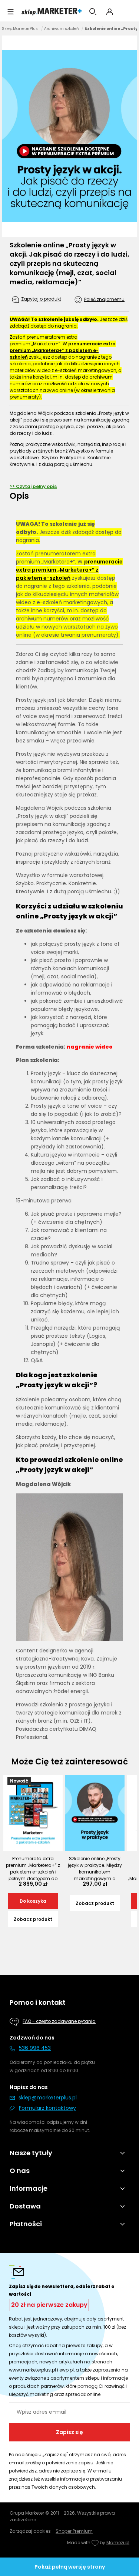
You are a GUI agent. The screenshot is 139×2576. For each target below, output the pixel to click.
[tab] (69, 496)
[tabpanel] (69, 1131)
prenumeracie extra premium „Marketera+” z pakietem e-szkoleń (63, 350)
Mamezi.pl (118, 2543)
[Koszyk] (127, 12)
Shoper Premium (74, 2531)
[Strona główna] (52, 12)
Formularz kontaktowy (47, 2108)
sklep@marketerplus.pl (48, 2098)
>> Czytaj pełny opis (33, 486)
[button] (11, 12)
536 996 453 (35, 2048)
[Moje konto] (110, 12)
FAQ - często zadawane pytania (59, 2021)
